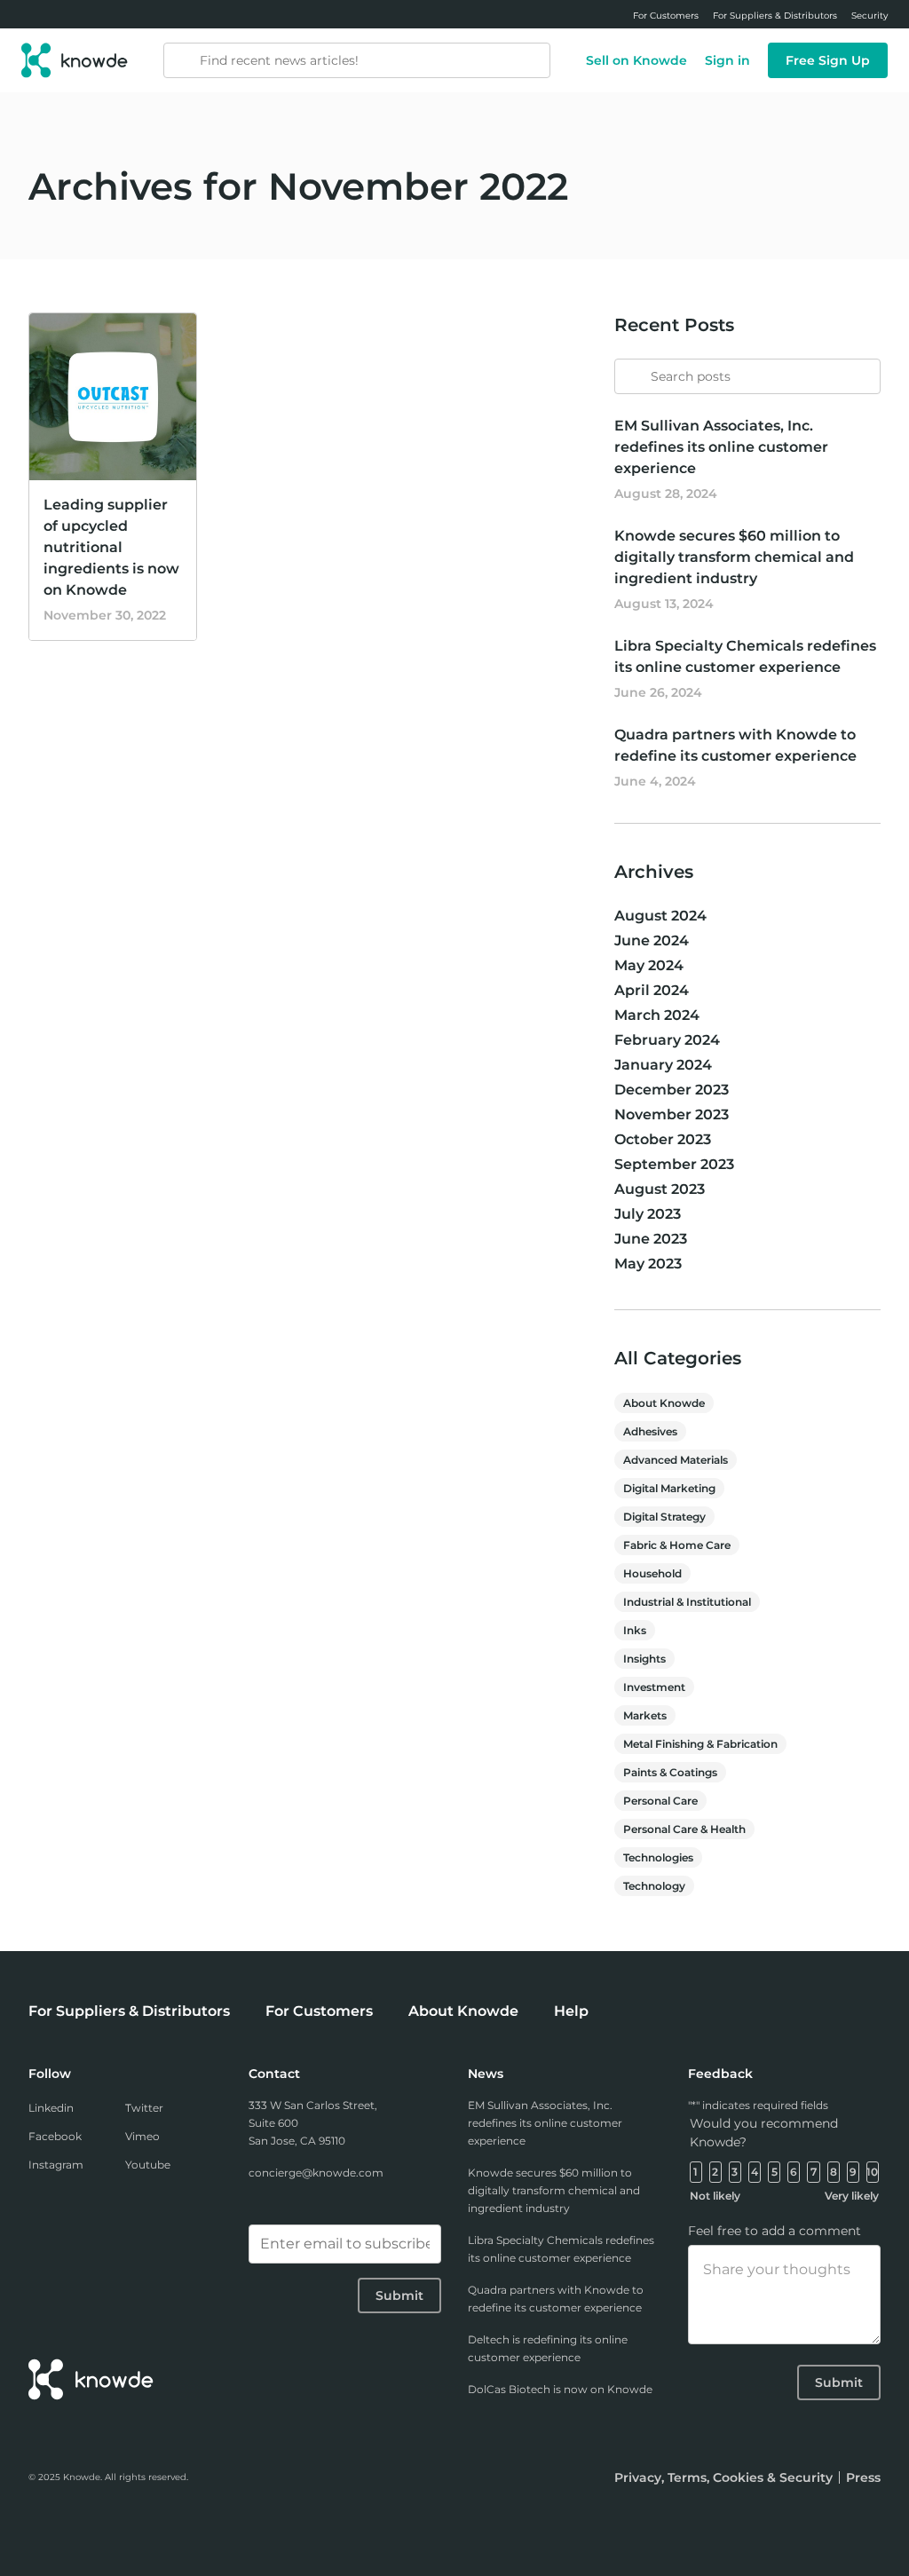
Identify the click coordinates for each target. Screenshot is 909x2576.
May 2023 (648, 1264)
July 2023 (648, 1214)
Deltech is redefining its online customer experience (548, 2348)
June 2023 (651, 1239)
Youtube (148, 2165)
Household (652, 1573)
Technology (654, 1886)
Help (571, 2011)
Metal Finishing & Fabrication (700, 1744)
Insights (644, 1659)
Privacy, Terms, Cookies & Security (723, 2477)
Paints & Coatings (670, 1772)
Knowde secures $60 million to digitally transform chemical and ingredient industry (734, 557)
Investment (654, 1687)
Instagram (56, 2165)
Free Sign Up (828, 60)
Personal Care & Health (684, 1829)
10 (872, 2172)
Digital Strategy (664, 1517)
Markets (645, 1715)
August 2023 (660, 1189)
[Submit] (628, 368)
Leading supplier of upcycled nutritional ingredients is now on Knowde (111, 547)
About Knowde (664, 1403)
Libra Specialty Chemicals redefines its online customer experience (561, 2249)
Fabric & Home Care (677, 1545)
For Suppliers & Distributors (129, 2011)
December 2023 (672, 1090)
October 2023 (663, 1139)
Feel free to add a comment (775, 2231)
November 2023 (672, 1114)
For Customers (319, 2011)
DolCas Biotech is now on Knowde (560, 2389)
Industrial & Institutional (687, 1602)
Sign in (727, 60)
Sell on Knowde (636, 60)
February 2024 (667, 1040)
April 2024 (652, 990)
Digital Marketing (669, 1488)
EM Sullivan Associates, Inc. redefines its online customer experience (721, 447)
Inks (635, 1630)
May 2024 (649, 965)
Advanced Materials (676, 1460)
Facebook (55, 2136)
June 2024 (652, 940)
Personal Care (660, 1801)
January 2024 (663, 1065)
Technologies (658, 1857)
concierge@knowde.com (316, 2173)
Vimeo (142, 2136)
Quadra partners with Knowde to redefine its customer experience (556, 2299)
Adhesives (650, 1431)
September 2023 (674, 1164)
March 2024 (657, 1015)
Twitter (144, 2108)
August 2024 (660, 916)
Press (863, 2477)
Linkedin (51, 2108)
